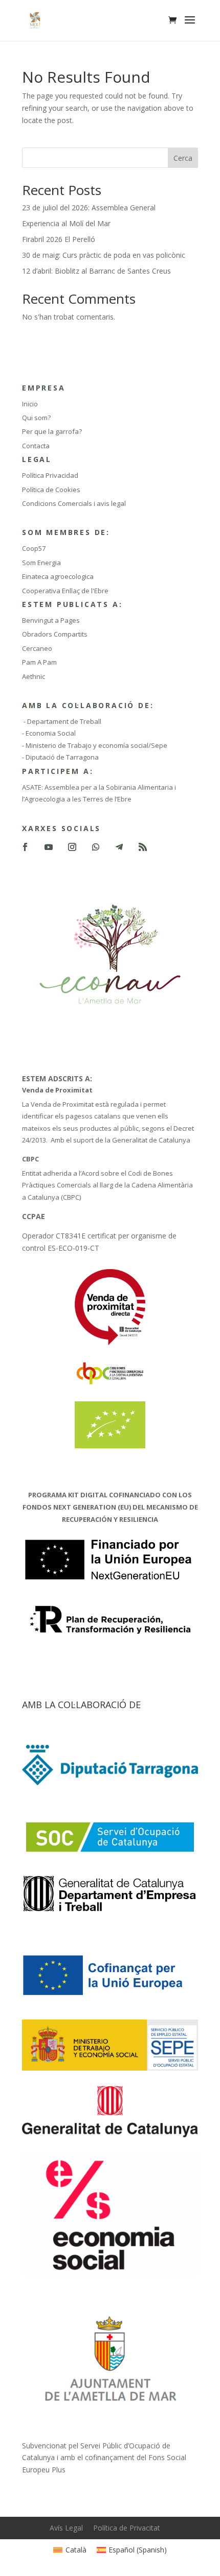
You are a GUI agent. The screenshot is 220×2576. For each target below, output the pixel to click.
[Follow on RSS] (143, 847)
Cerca (183, 158)
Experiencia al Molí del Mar (66, 223)
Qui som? (36, 418)
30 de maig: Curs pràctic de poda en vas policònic (104, 255)
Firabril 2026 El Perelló (59, 239)
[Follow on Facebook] (25, 847)
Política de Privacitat (127, 2528)
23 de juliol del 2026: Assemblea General (89, 208)
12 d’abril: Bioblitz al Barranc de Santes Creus (96, 271)
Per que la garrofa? (52, 431)
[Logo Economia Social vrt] (110, 2275)
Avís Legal (66, 2528)
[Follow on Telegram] (119, 847)
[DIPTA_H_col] (110, 1782)
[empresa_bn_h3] (110, 1911)
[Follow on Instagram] (72, 847)
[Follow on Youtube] (49, 847)
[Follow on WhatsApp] (96, 847)
